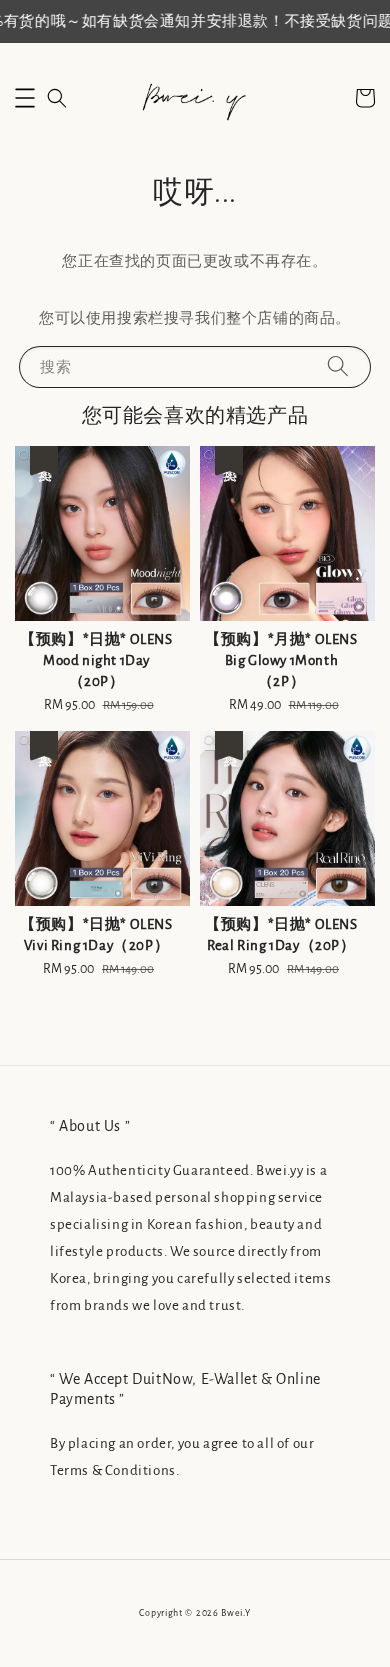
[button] (25, 98)
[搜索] (338, 366)
